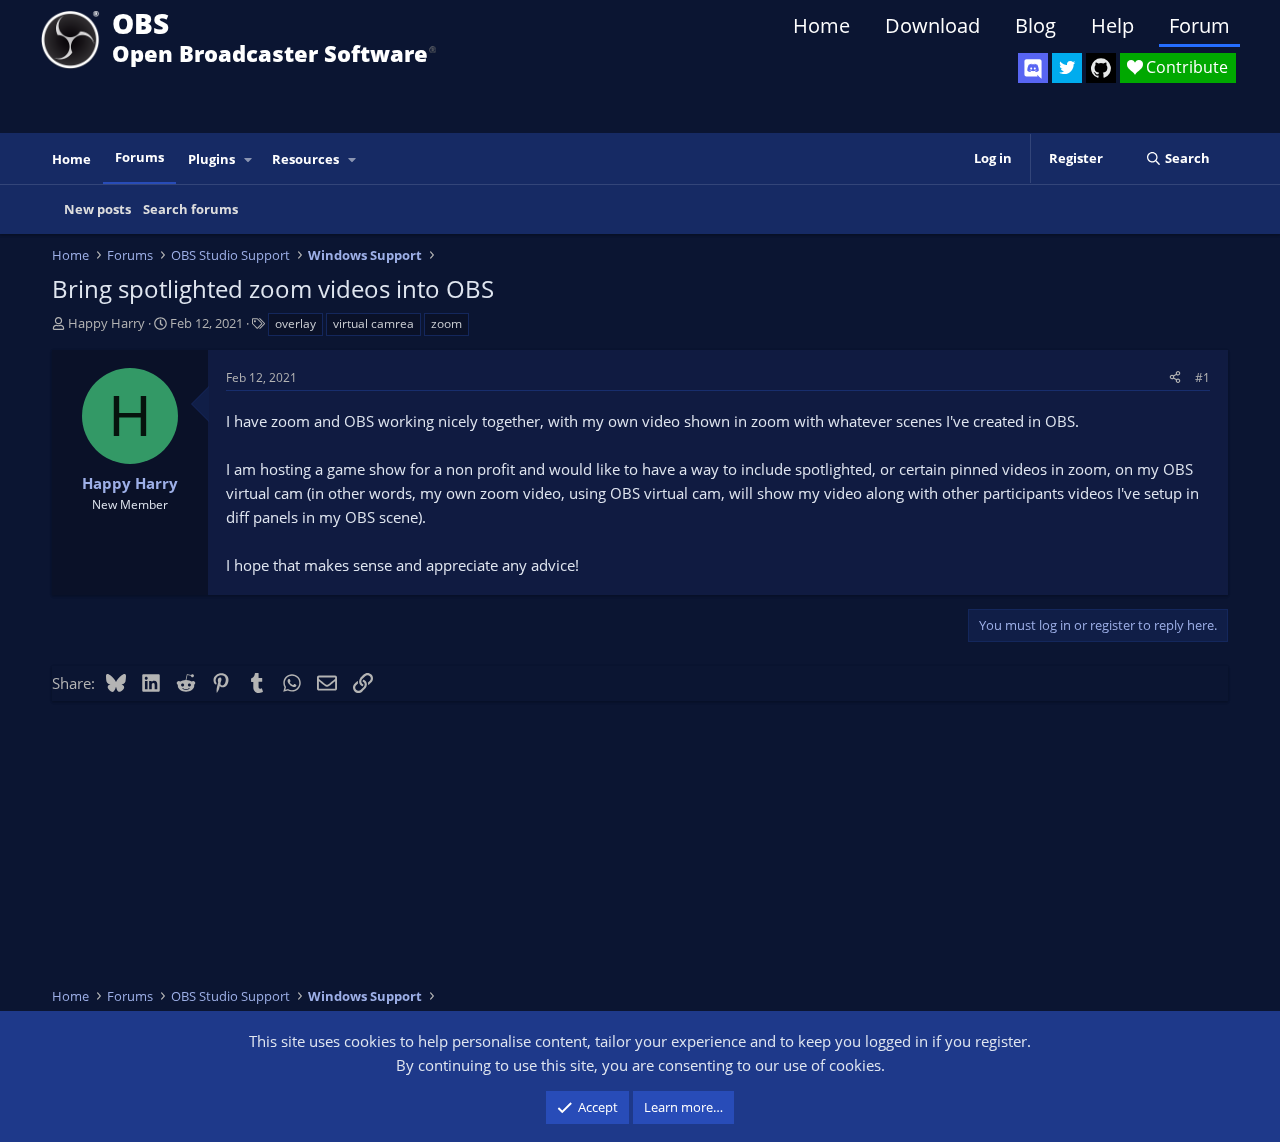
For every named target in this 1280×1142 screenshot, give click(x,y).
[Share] (1175, 377)
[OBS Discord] (1033, 68)
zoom (446, 323)
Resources (305, 159)
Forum (1199, 25)
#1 (1202, 377)
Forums (139, 157)
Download (932, 25)
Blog (1035, 25)
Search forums (190, 209)
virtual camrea (373, 323)
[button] (249, 159)
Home (821, 25)
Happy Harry (106, 323)
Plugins (211, 159)
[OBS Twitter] (1067, 68)
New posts (97, 209)
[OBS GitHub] (1101, 68)
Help (1112, 25)
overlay (295, 323)
